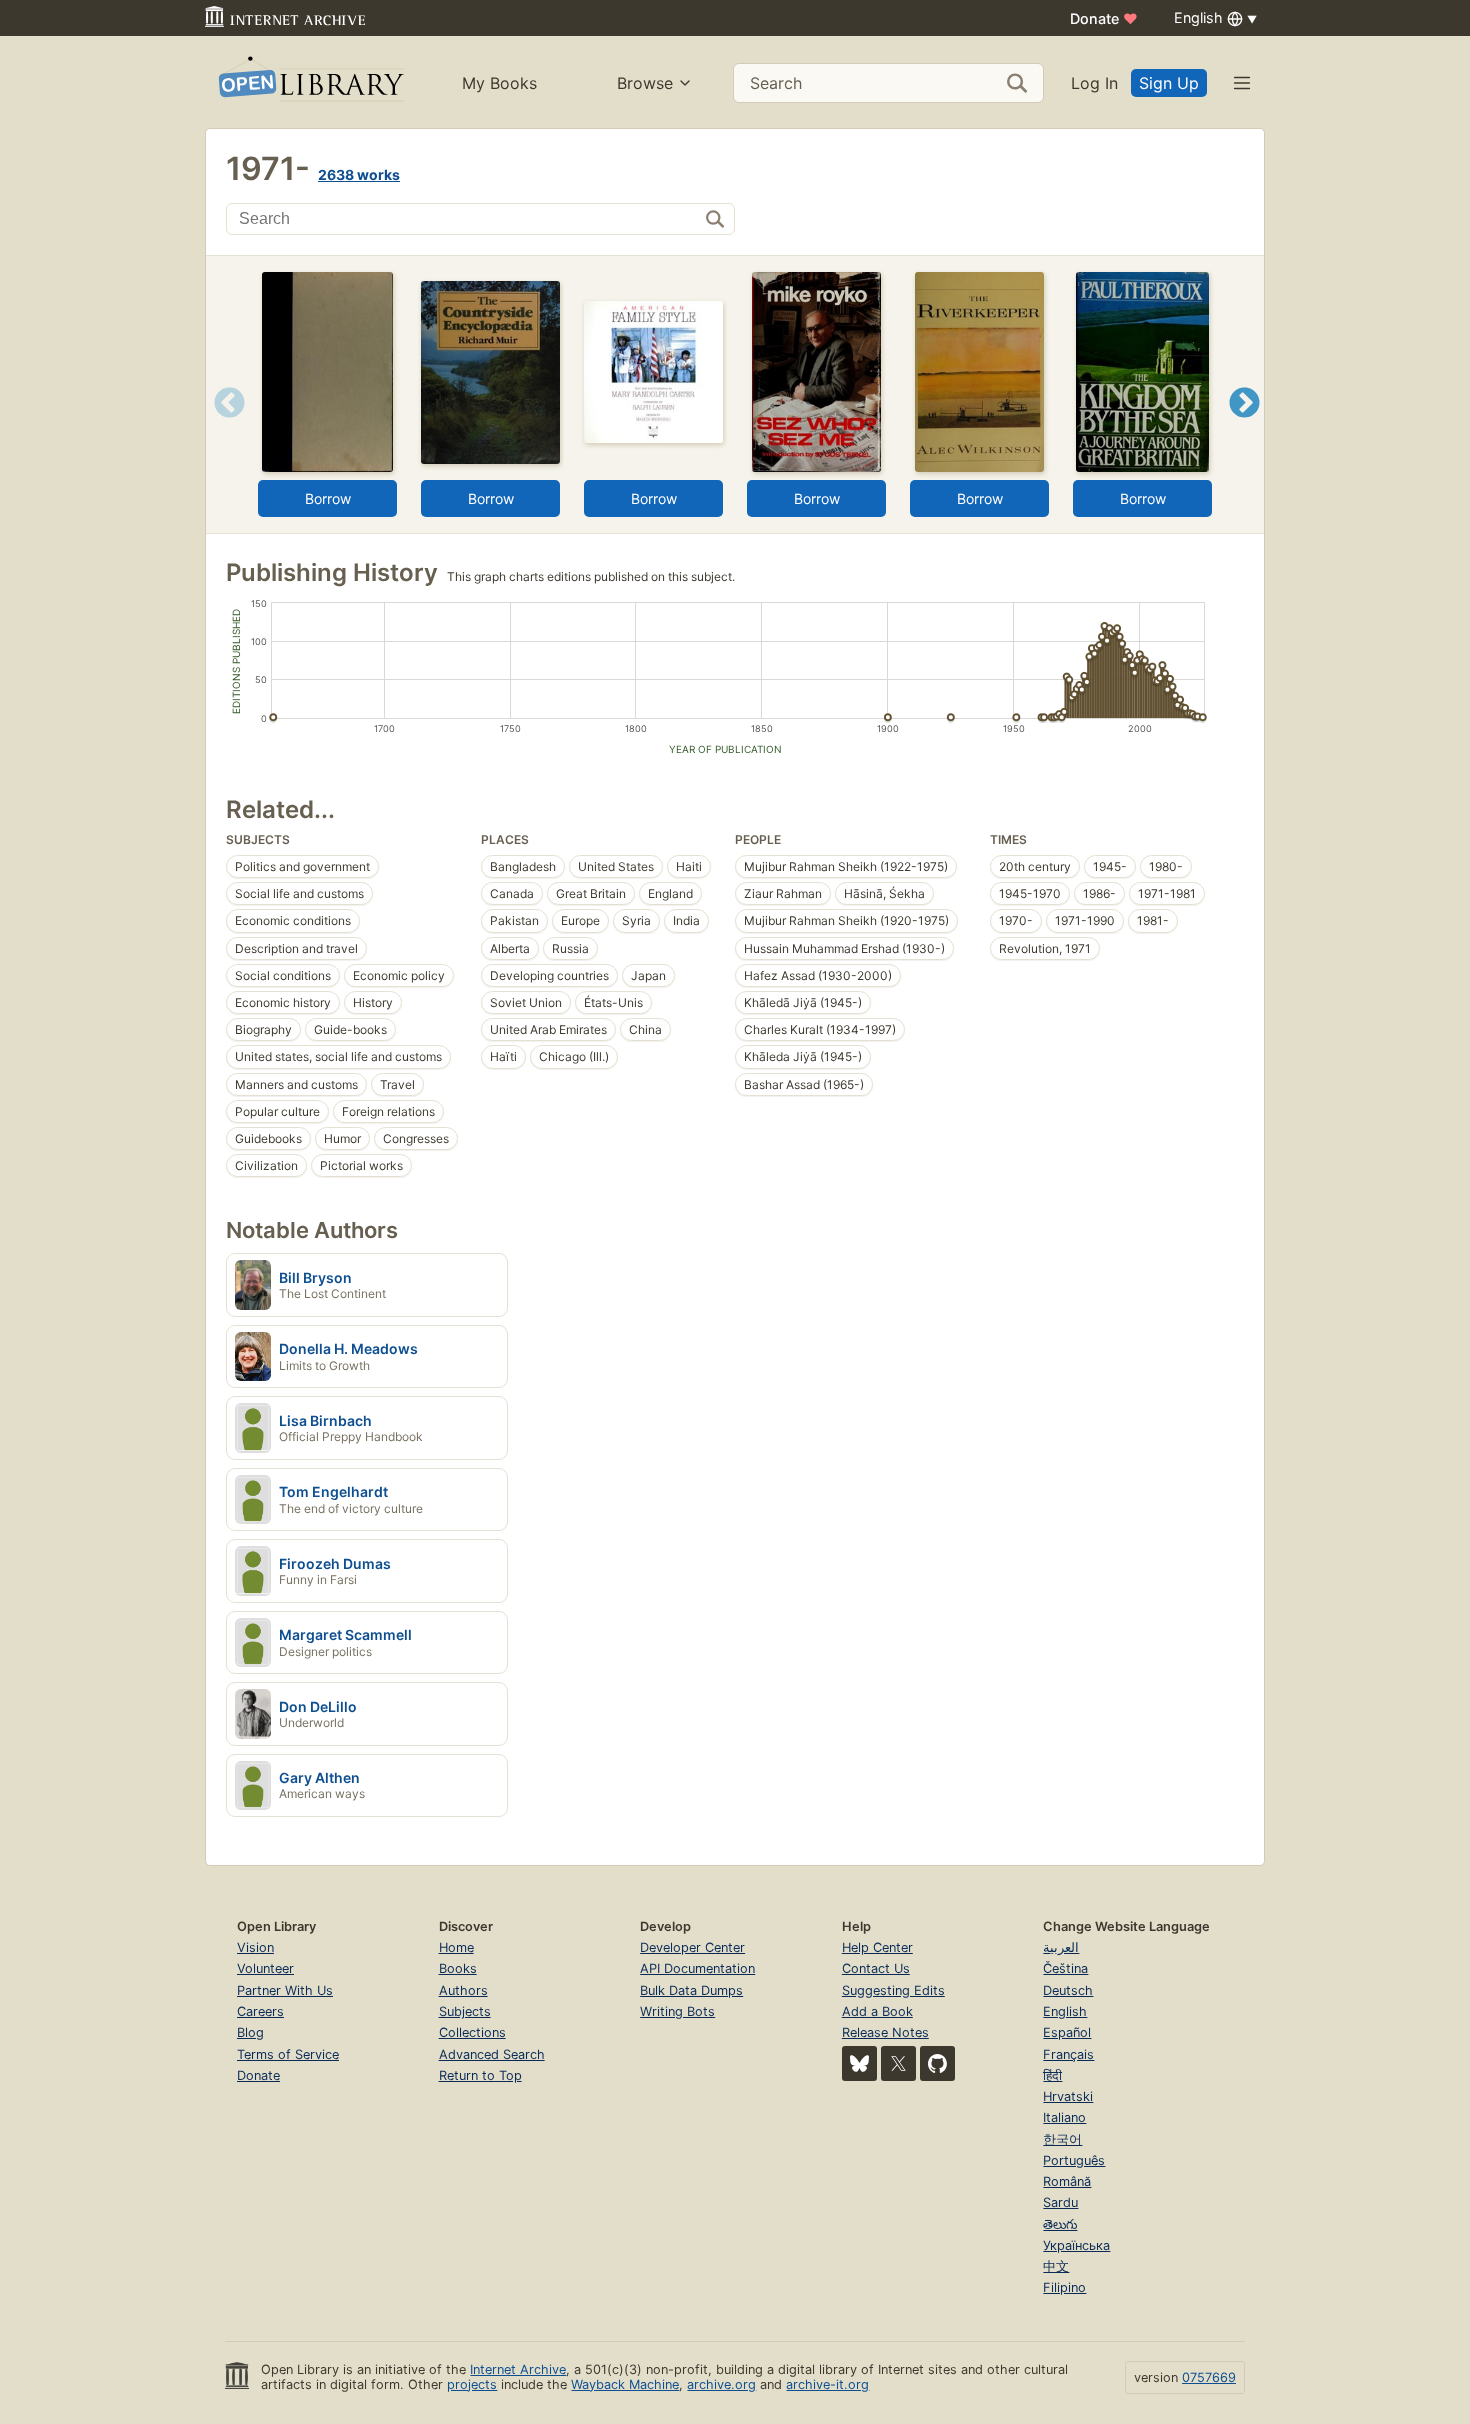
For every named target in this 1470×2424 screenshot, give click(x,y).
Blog (250, 2032)
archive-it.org (827, 2384)
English (1065, 2011)
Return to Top (480, 2075)
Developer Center (692, 1947)
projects (472, 2384)
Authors (463, 1990)
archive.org (721, 2384)
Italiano (1064, 2117)
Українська (1076, 2245)
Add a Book (877, 2011)
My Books (499, 83)
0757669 (1209, 2377)
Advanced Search (492, 2054)
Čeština (1065, 1968)
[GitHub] (937, 2063)
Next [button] (1244, 427)
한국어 (1062, 2139)
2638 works (359, 174)
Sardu (1060, 2202)
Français (1068, 2054)
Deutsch (1068, 1990)
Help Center (877, 1947)
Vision (255, 1947)
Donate (1104, 18)
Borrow (328, 498)
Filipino (1064, 2287)
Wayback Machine (625, 2384)
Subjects (465, 2011)
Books (458, 1968)
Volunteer (265, 1968)
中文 (1056, 2266)
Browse (645, 83)
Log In (1094, 83)
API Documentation (697, 1968)
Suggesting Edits (893, 1990)
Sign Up (1169, 83)
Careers (260, 2011)
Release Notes (885, 2032)
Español (1067, 2032)
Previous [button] (222, 427)
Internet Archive (518, 2369)
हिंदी (1052, 2075)
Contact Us (876, 1968)
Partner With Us (285, 1990)
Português (1074, 2160)
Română (1067, 2181)
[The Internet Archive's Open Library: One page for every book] (309, 82)
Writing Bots (677, 2011)
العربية (1061, 1947)
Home (456, 1947)
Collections (472, 2032)
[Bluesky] (859, 2063)
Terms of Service (288, 2054)
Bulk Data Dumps (691, 1990)
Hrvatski (1068, 2096)
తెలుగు (1060, 2224)
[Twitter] (898, 2063)
